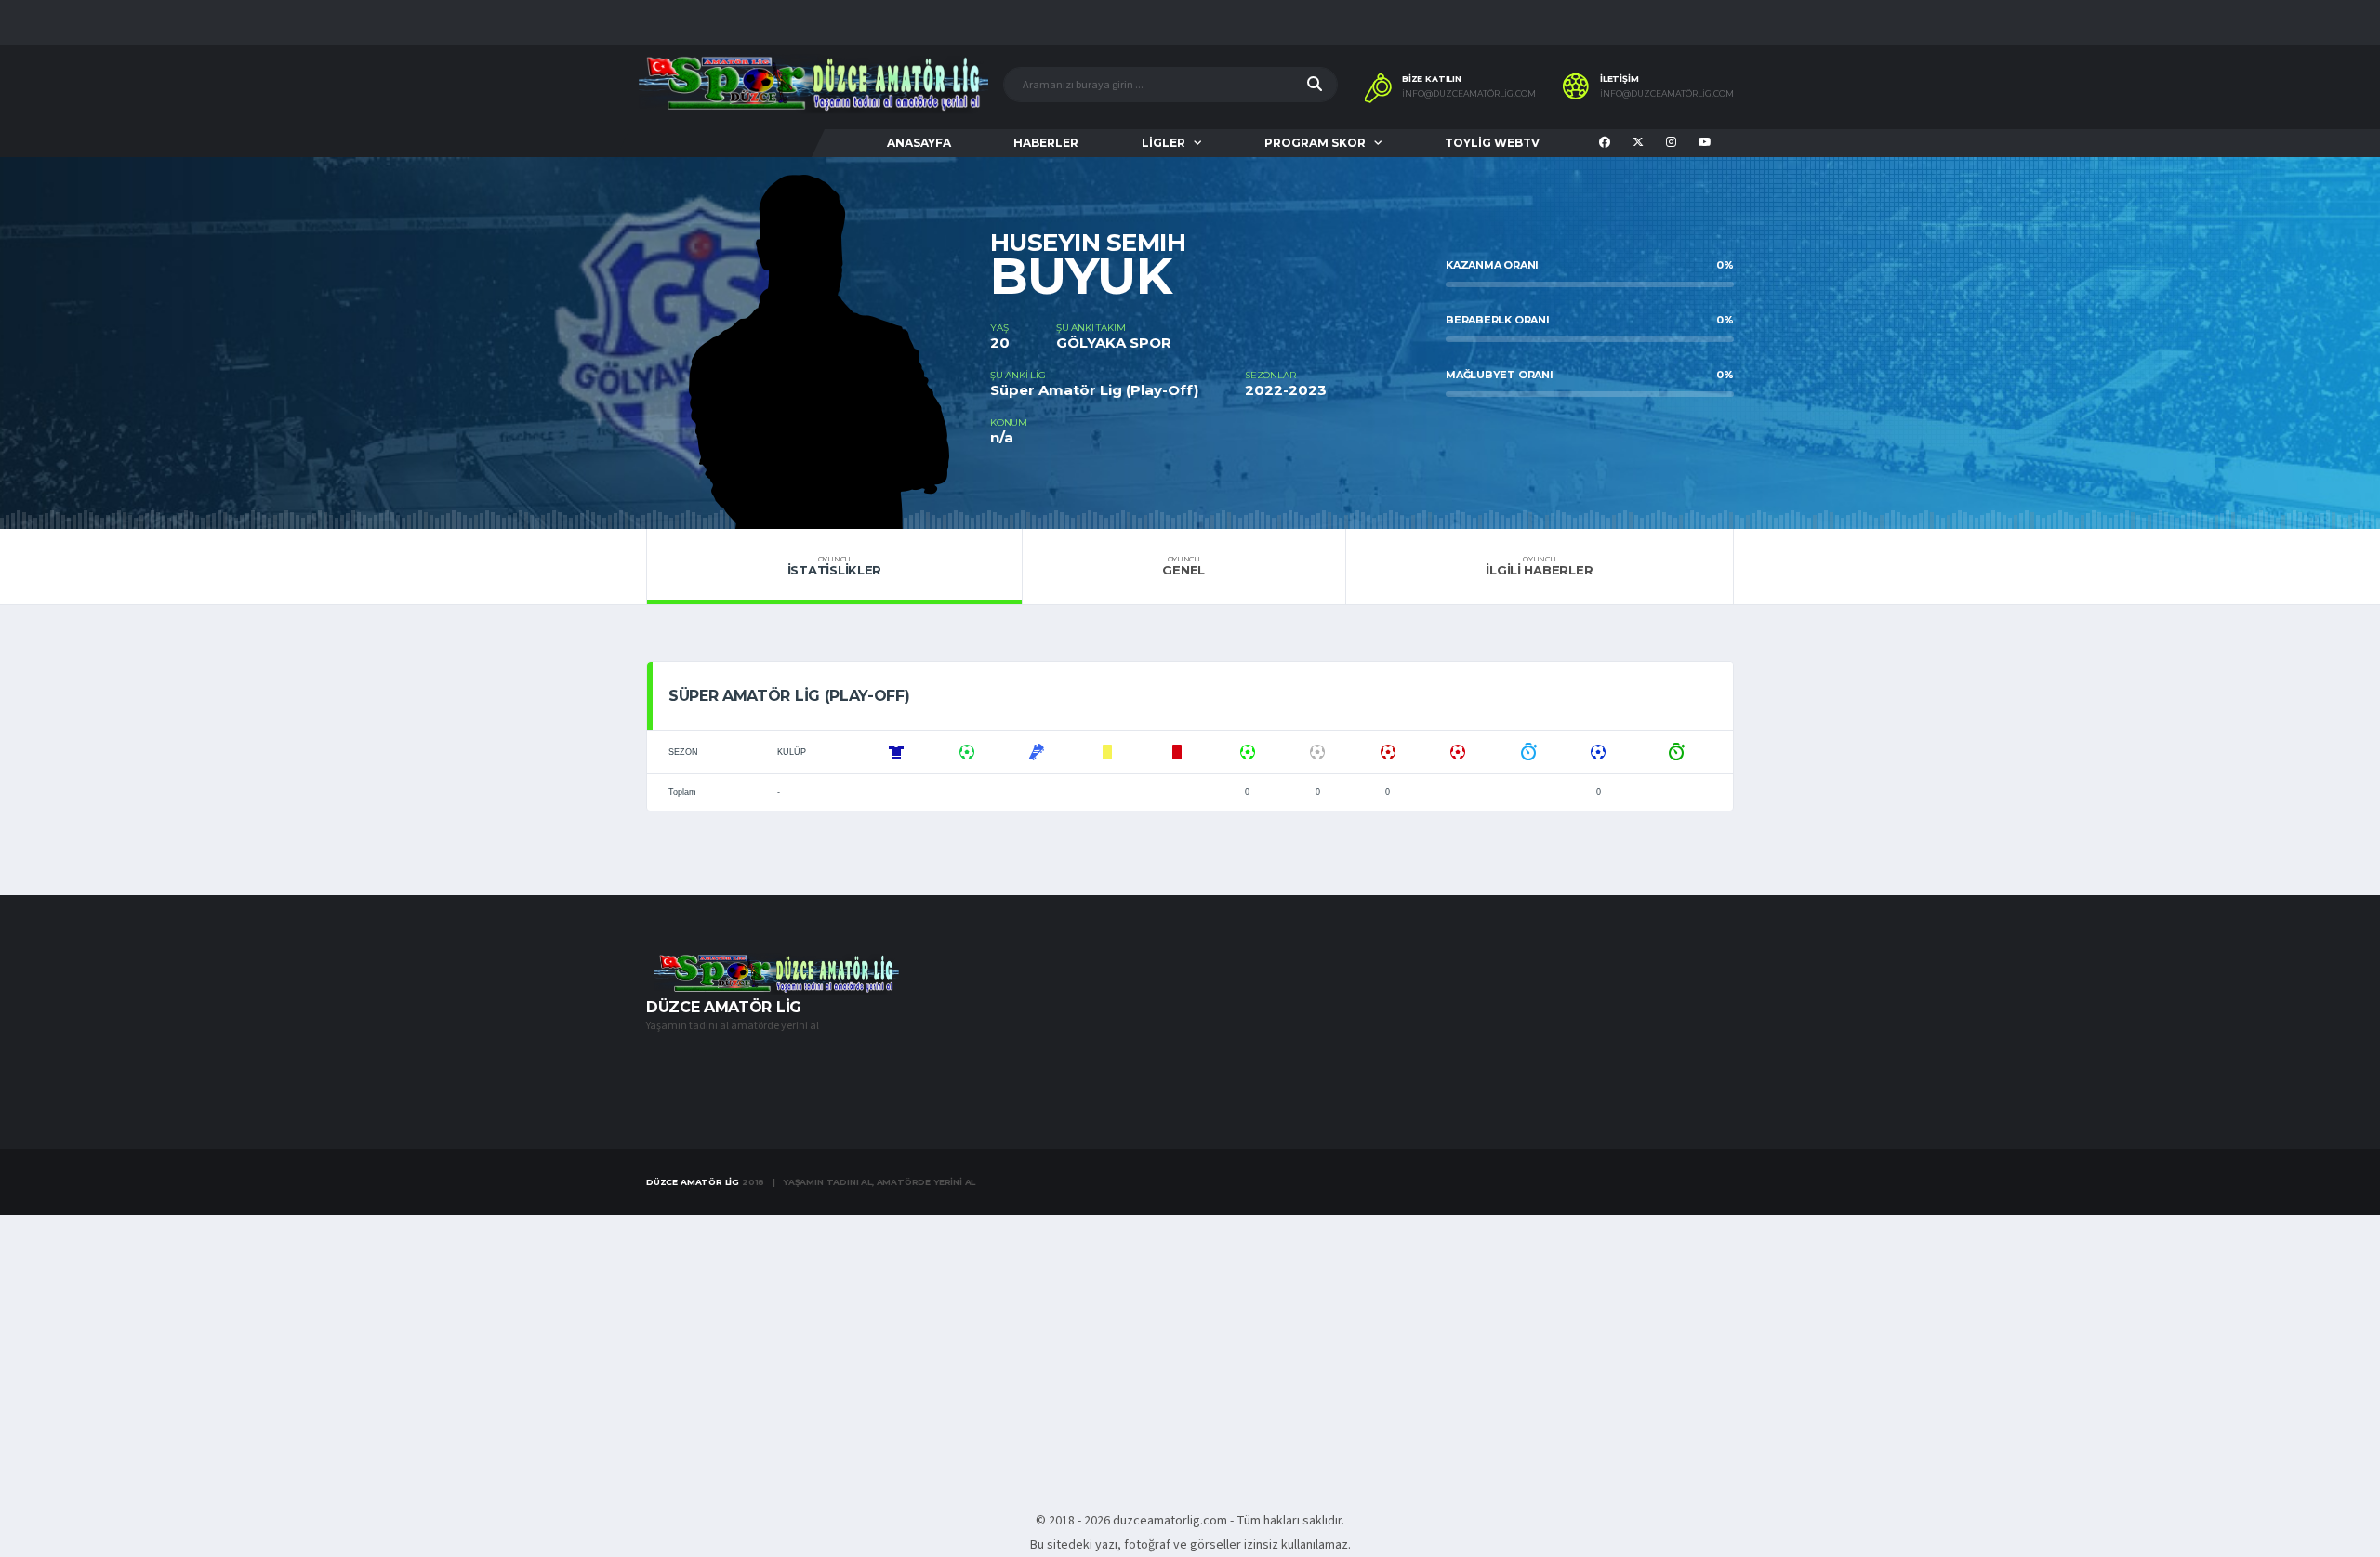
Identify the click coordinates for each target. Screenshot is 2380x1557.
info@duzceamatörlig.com (1469, 94)
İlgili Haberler (1539, 566)
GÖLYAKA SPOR (1114, 343)
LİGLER (1164, 143)
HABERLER (1046, 143)
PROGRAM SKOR (1315, 143)
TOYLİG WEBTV (1492, 143)
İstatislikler (835, 566)
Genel (1183, 566)
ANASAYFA (919, 143)
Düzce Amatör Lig (693, 1182)
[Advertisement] (1190, 1352)
